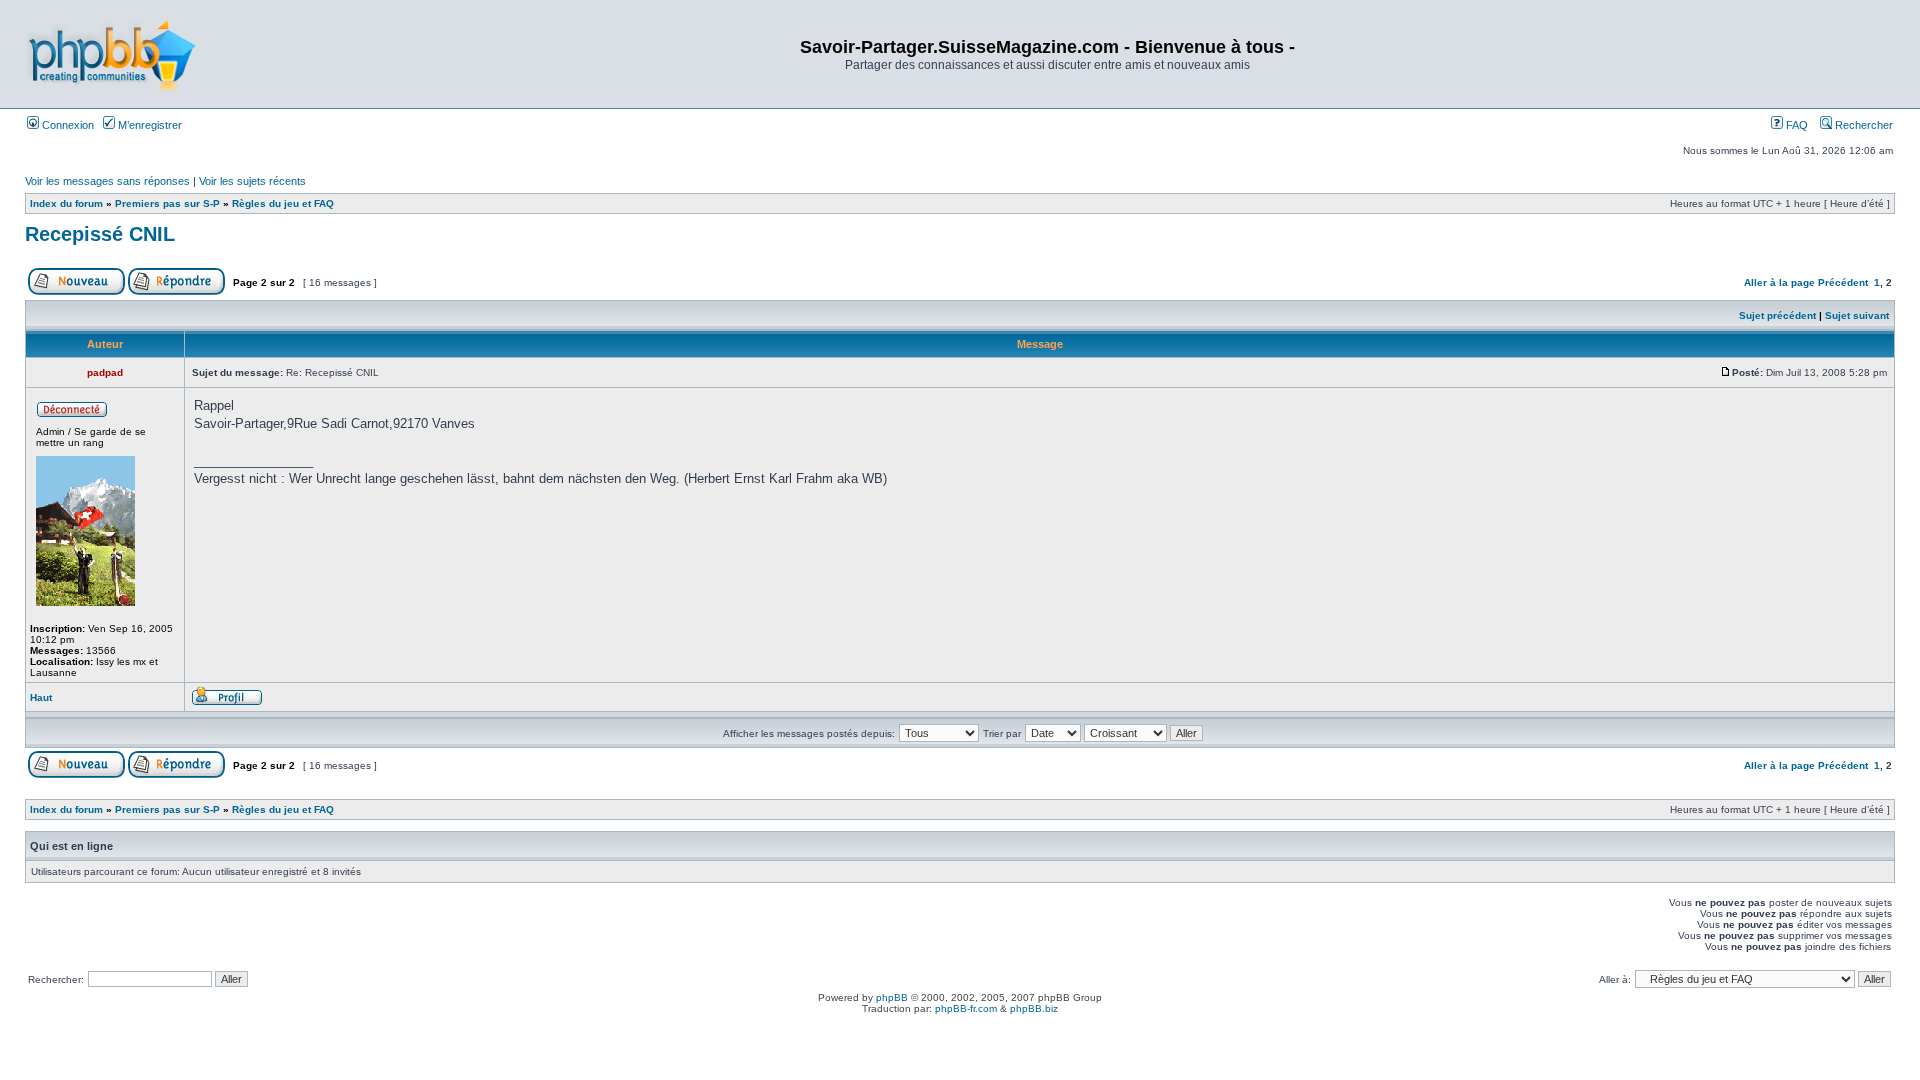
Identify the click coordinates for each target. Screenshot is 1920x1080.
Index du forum (66, 203)
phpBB (892, 997)
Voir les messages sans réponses (107, 181)
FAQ (1795, 125)
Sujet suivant (1857, 315)
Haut (41, 697)
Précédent (1843, 282)
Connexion (66, 125)
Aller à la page (1779, 282)
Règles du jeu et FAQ (283, 203)
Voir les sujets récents (252, 181)
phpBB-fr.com (966, 1008)
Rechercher (1862, 125)
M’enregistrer (148, 125)
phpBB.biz (1034, 1008)
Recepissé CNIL (100, 234)
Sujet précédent (1777, 315)
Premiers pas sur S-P (167, 203)
